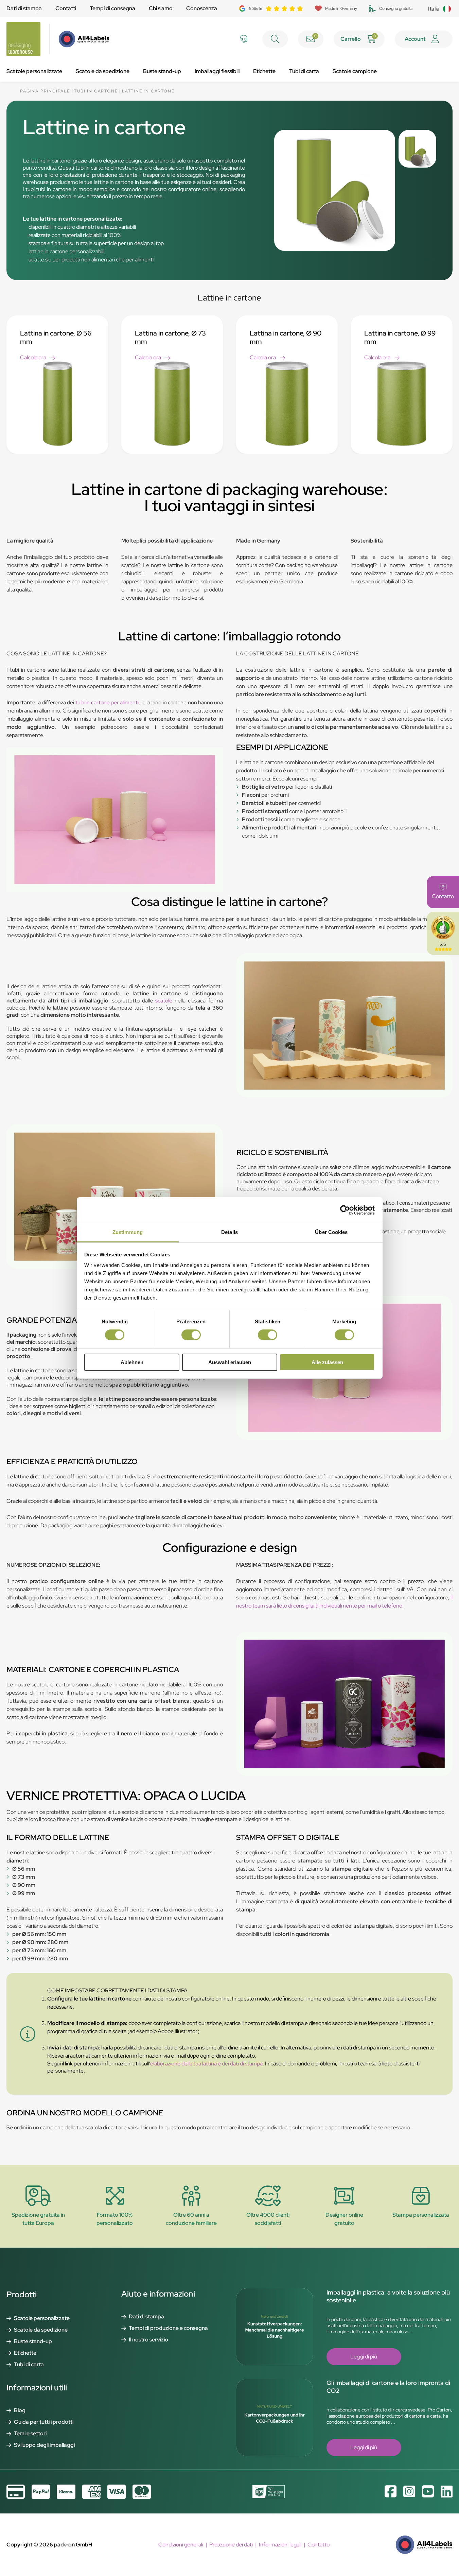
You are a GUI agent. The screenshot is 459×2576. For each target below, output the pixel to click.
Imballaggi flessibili (217, 71)
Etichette (264, 71)
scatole (164, 1001)
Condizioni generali (181, 2545)
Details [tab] (230, 1232)
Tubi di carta (304, 71)
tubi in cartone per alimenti (107, 702)
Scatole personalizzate (34, 71)
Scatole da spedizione (103, 71)
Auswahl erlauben (230, 1362)
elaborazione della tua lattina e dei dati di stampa (206, 2064)
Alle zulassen (327, 1362)
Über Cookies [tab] (331, 1232)
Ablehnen (132, 1362)
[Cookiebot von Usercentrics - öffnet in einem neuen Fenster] (345, 1210)
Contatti (66, 8)
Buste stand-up (162, 71)
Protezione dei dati (231, 2545)
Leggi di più (364, 2357)
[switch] (191, 1335)
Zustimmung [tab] (128, 1232)
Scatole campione (355, 71)
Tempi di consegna (112, 8)
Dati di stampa (24, 8)
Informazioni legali (280, 2545)
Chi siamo (161, 8)
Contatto (319, 2545)
